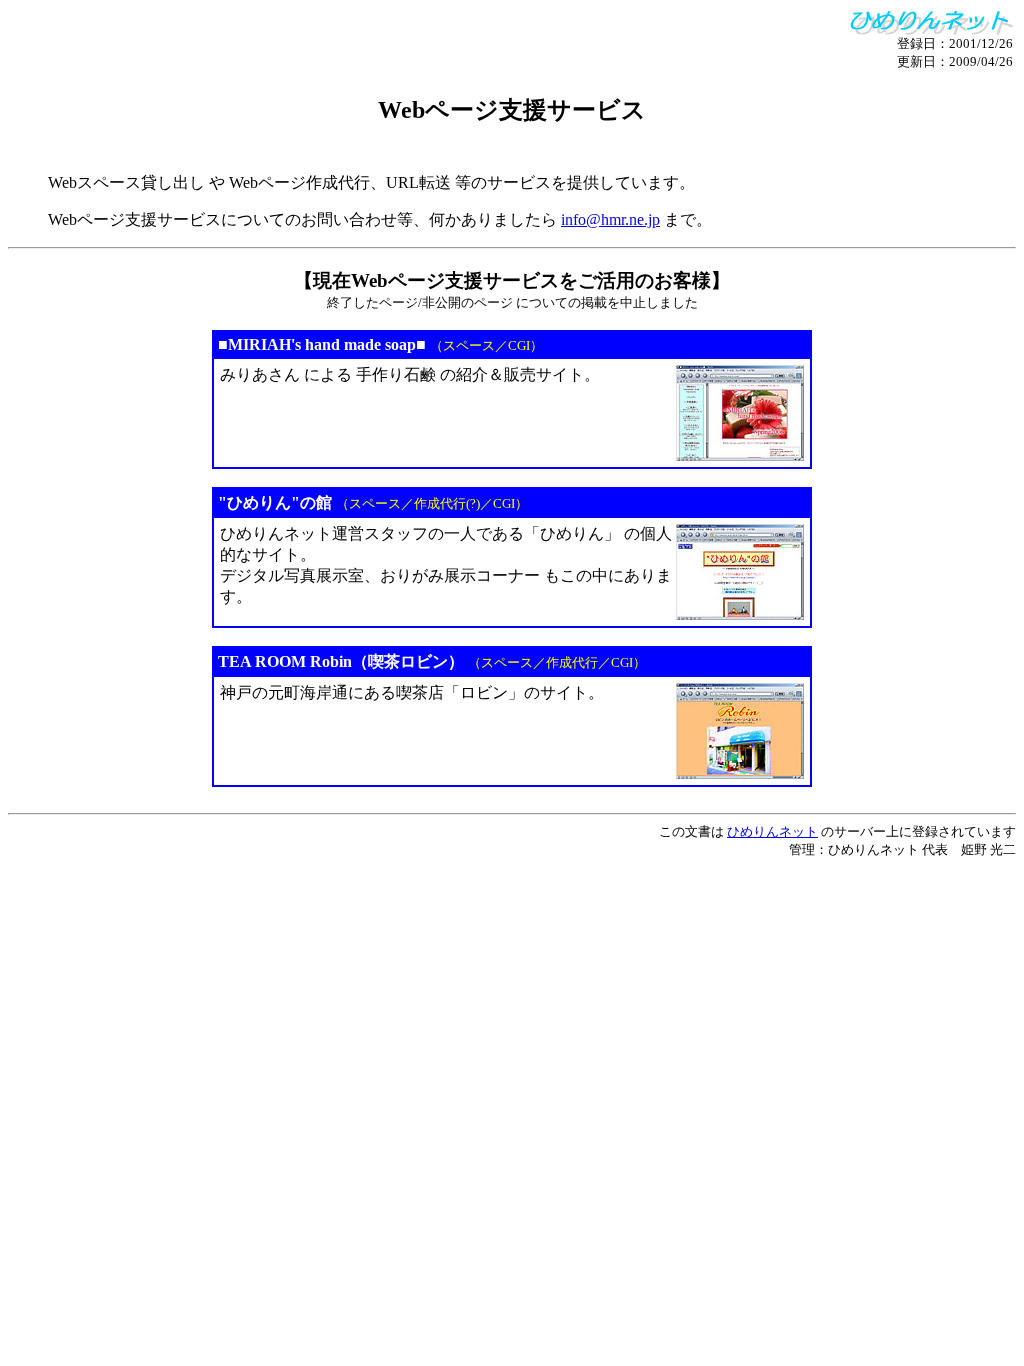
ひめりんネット (772, 831)
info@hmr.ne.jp (610, 219)
